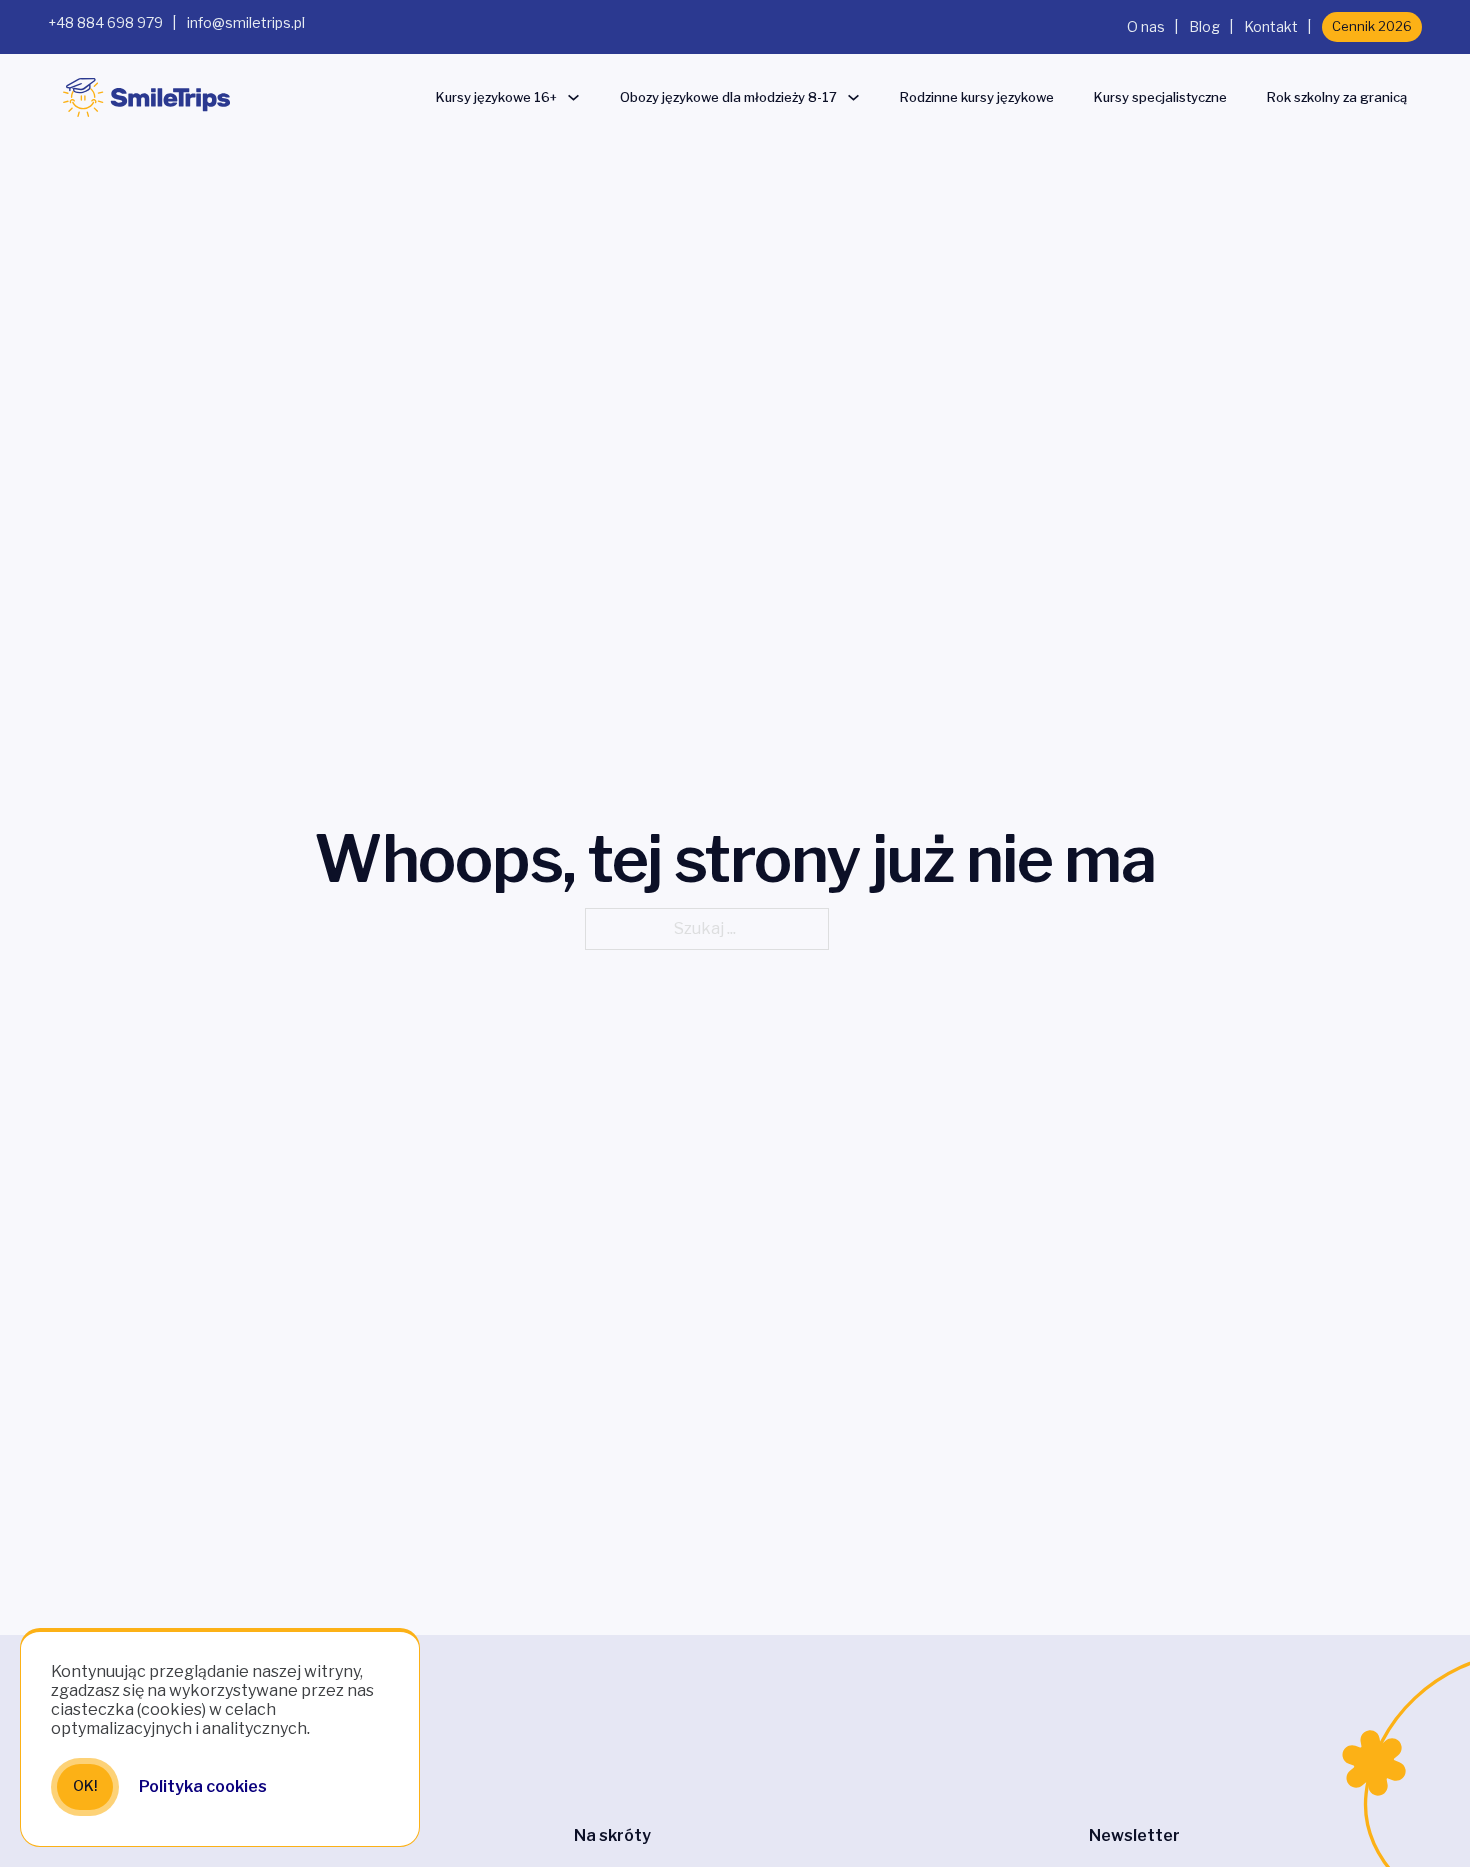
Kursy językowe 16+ (496, 97)
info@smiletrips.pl (246, 22)
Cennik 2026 (1372, 26)
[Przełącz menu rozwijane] (573, 97)
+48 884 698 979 (105, 22)
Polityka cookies (203, 1786)
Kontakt (1271, 26)
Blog (1204, 26)
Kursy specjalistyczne (1160, 97)
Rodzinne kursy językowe (977, 97)
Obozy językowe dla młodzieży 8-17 (728, 97)
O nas (1146, 26)
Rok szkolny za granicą (1337, 97)
